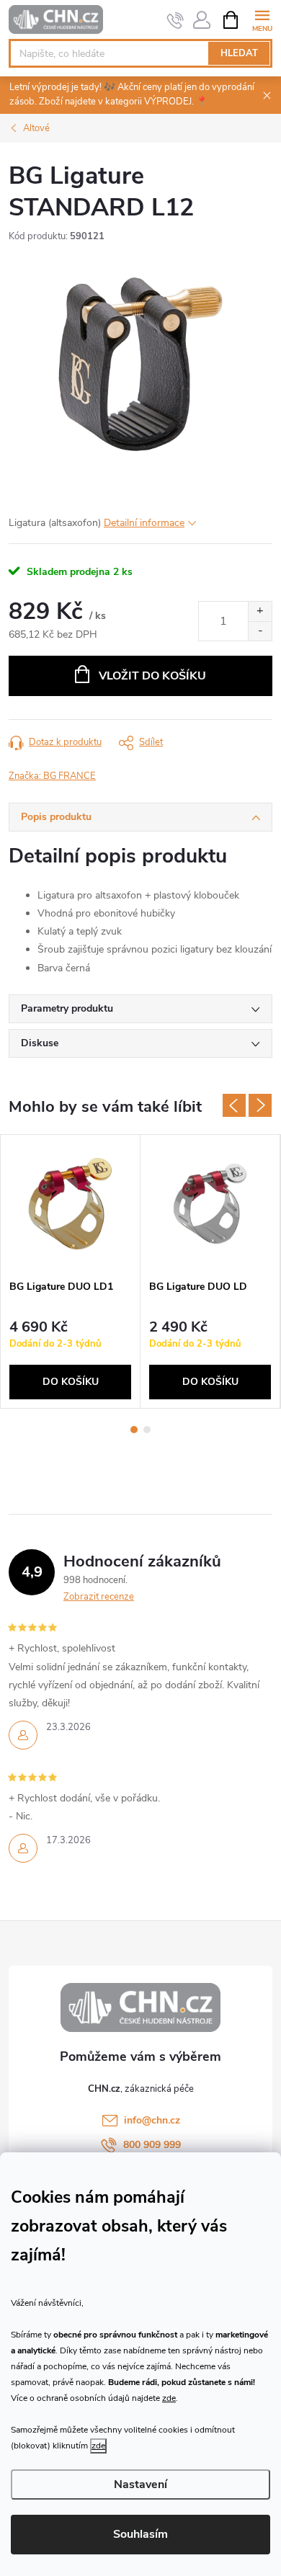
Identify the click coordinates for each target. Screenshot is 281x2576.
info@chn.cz (152, 2120)
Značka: (52, 776)
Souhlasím (140, 2534)
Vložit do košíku (152, 676)
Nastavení (140, 2484)
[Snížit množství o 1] (260, 631)
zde (169, 2398)
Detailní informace (144, 523)
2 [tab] (147, 1430)
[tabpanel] (71, 1271)
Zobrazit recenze (99, 1597)
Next (260, 1105)
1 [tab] (134, 1430)
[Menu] (262, 19)
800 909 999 (152, 2145)
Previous (234, 1105)
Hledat (239, 53)
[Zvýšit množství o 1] (260, 611)
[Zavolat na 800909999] (175, 20)
